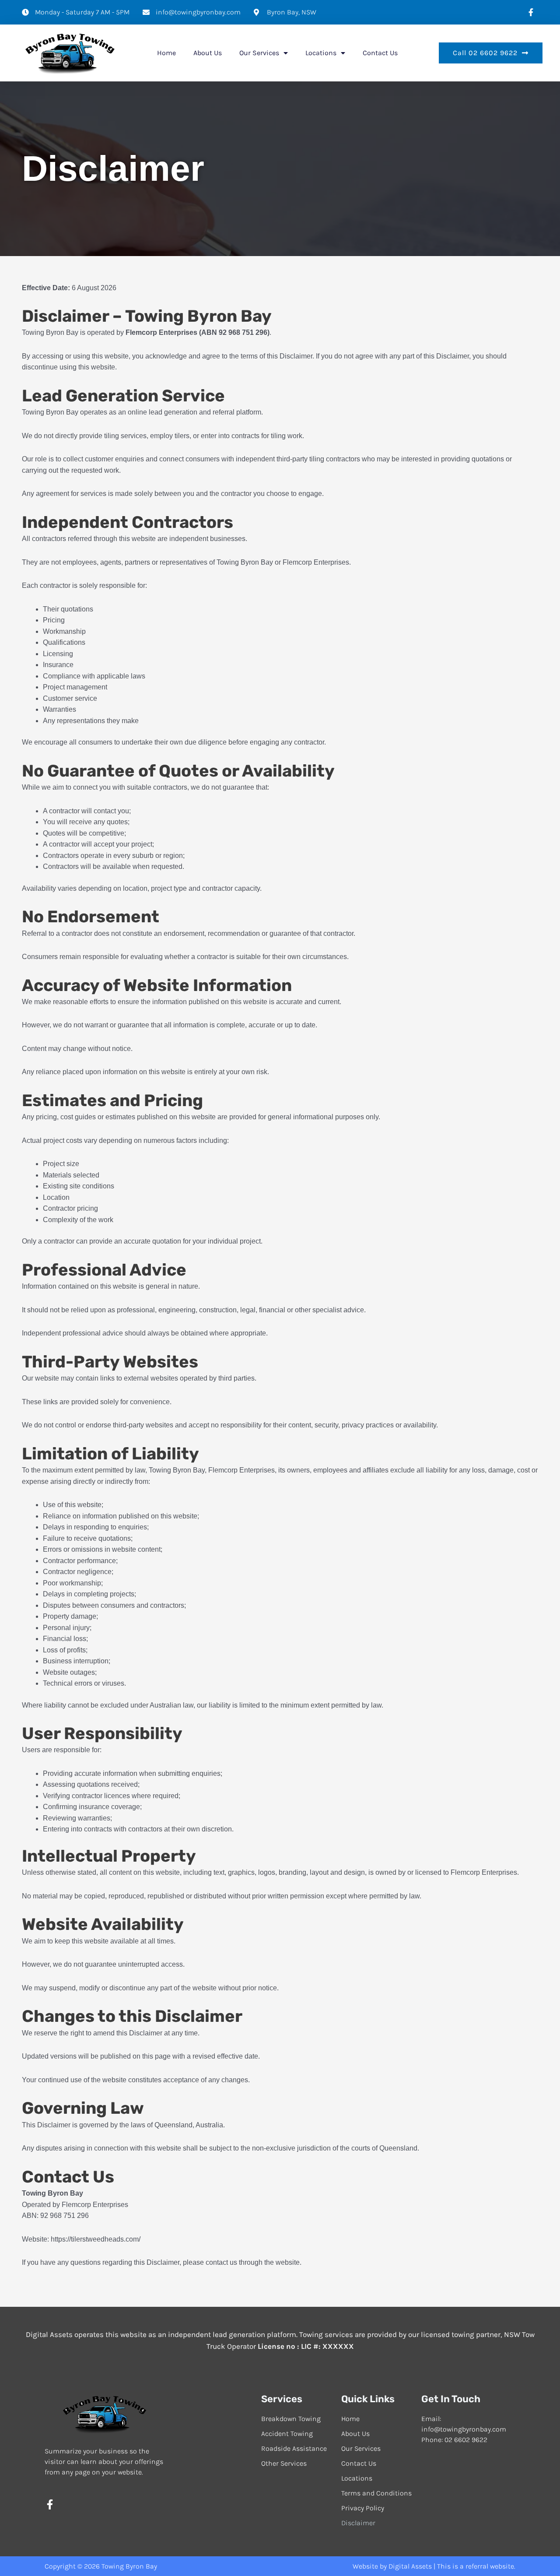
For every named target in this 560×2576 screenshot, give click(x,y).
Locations (321, 53)
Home (166, 53)
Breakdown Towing (291, 2419)
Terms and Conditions (376, 2493)
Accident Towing (287, 2434)
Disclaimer (358, 2523)
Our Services (259, 53)
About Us (208, 53)
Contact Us (380, 53)
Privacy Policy (363, 2508)
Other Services (284, 2463)
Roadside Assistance (294, 2448)
